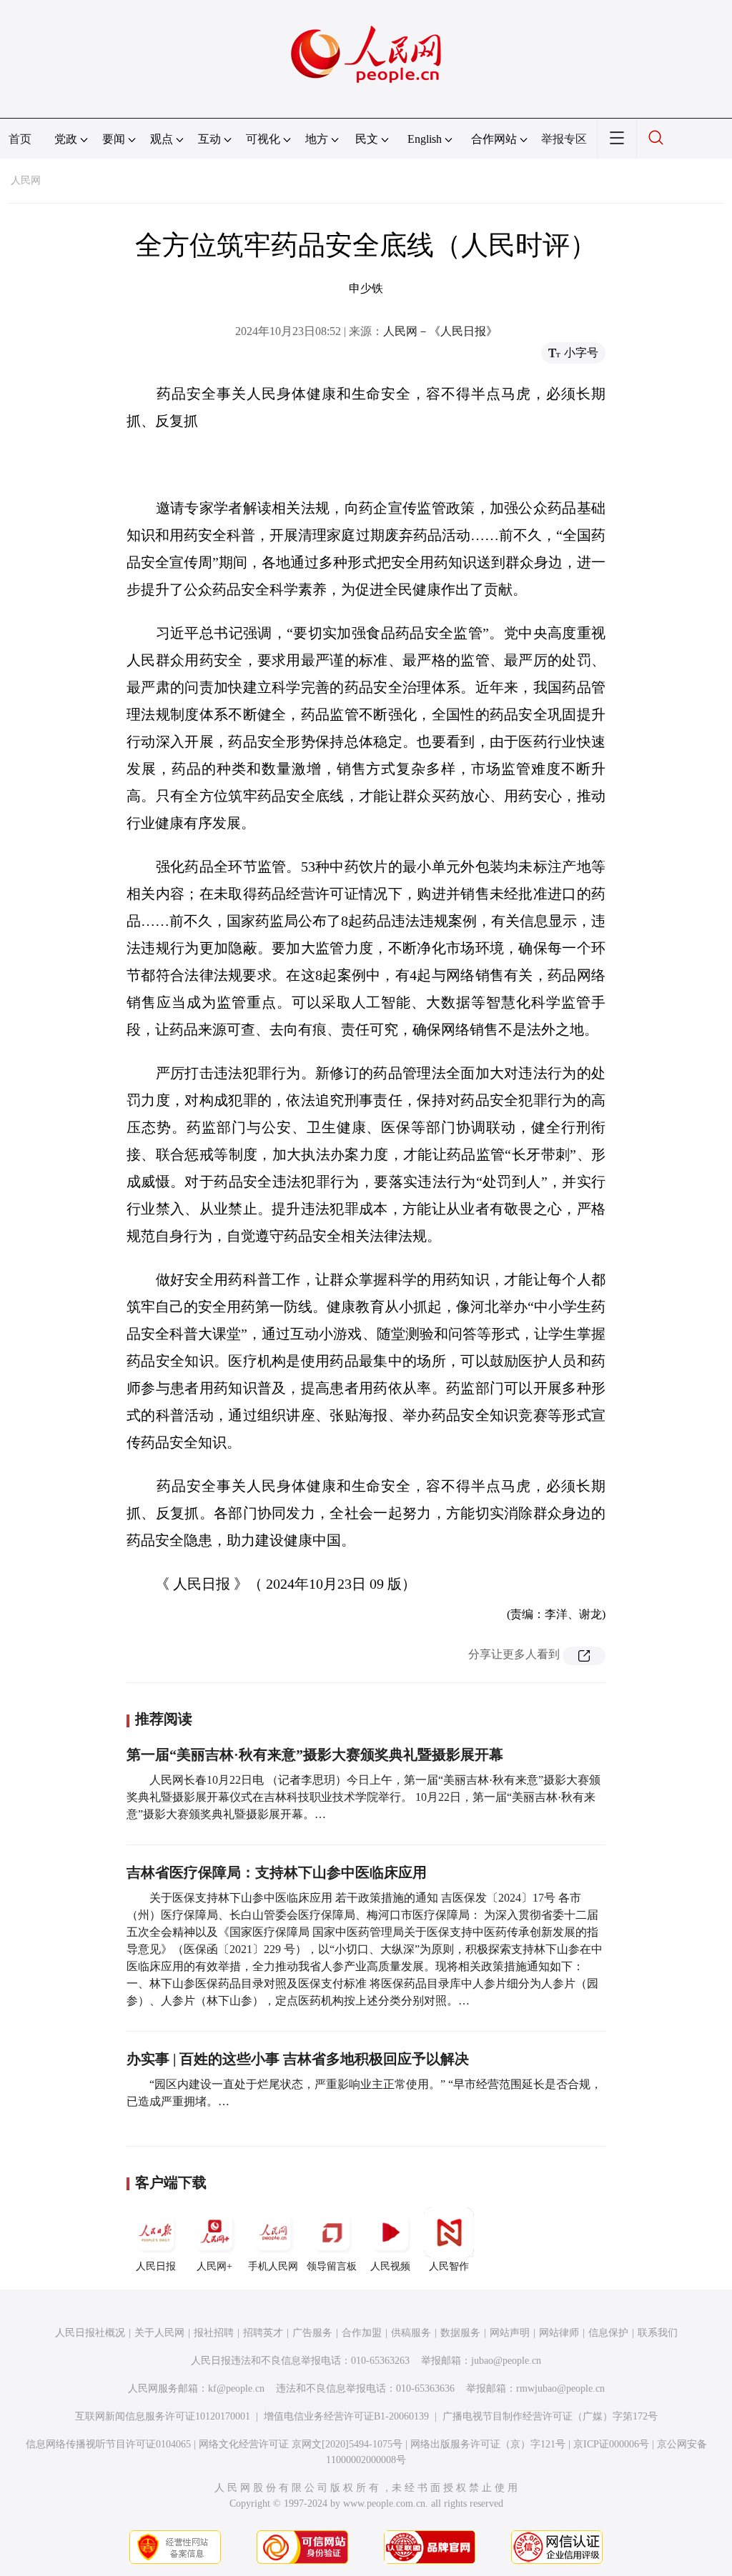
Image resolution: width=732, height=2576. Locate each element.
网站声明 (510, 2333)
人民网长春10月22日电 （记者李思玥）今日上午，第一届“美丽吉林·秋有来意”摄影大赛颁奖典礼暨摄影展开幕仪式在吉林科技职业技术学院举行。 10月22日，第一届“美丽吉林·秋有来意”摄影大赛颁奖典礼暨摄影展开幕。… (363, 1797)
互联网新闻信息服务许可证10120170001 (163, 2416)
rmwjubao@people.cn (560, 2388)
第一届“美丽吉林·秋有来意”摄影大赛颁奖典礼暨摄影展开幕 (315, 1754)
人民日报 (156, 2266)
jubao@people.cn (506, 2361)
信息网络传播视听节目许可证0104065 (108, 2444)
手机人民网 (273, 2266)
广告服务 (312, 2333)
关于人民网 (159, 2333)
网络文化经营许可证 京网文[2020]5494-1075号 (301, 2444)
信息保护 (608, 2333)
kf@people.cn (236, 2388)
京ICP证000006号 (611, 2444)
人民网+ (214, 2266)
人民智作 (449, 2266)
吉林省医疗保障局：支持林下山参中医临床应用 (277, 1872)
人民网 (26, 180)
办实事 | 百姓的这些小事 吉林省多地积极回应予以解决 (298, 2059)
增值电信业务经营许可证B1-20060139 (346, 2416)
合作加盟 (362, 2333)
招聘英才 (263, 2333)
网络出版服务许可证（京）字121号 (488, 2444)
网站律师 (559, 2333)
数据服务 (460, 2333)
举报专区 (564, 139)
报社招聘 (214, 2333)
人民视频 (390, 2266)
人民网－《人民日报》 (440, 331)
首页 (20, 139)
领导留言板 (332, 2266)
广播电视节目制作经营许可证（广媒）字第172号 (550, 2416)
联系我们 (658, 2333)
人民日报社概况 (90, 2333)
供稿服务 (411, 2333)
